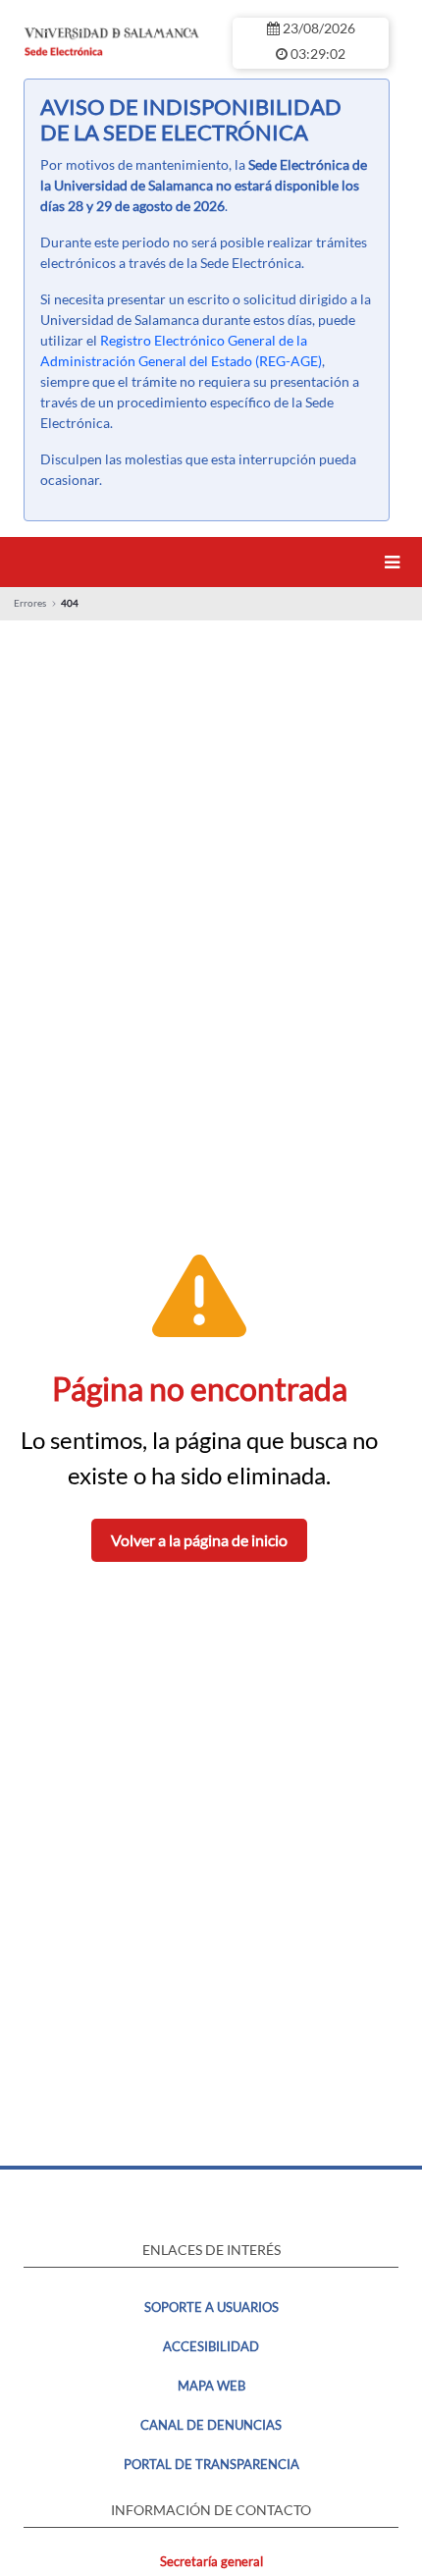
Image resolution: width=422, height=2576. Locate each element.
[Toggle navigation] (396, 562)
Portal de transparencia (211, 2464)
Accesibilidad (211, 2346)
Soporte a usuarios (211, 2307)
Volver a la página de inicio (199, 1540)
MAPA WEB (211, 2386)
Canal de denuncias (211, 2425)
